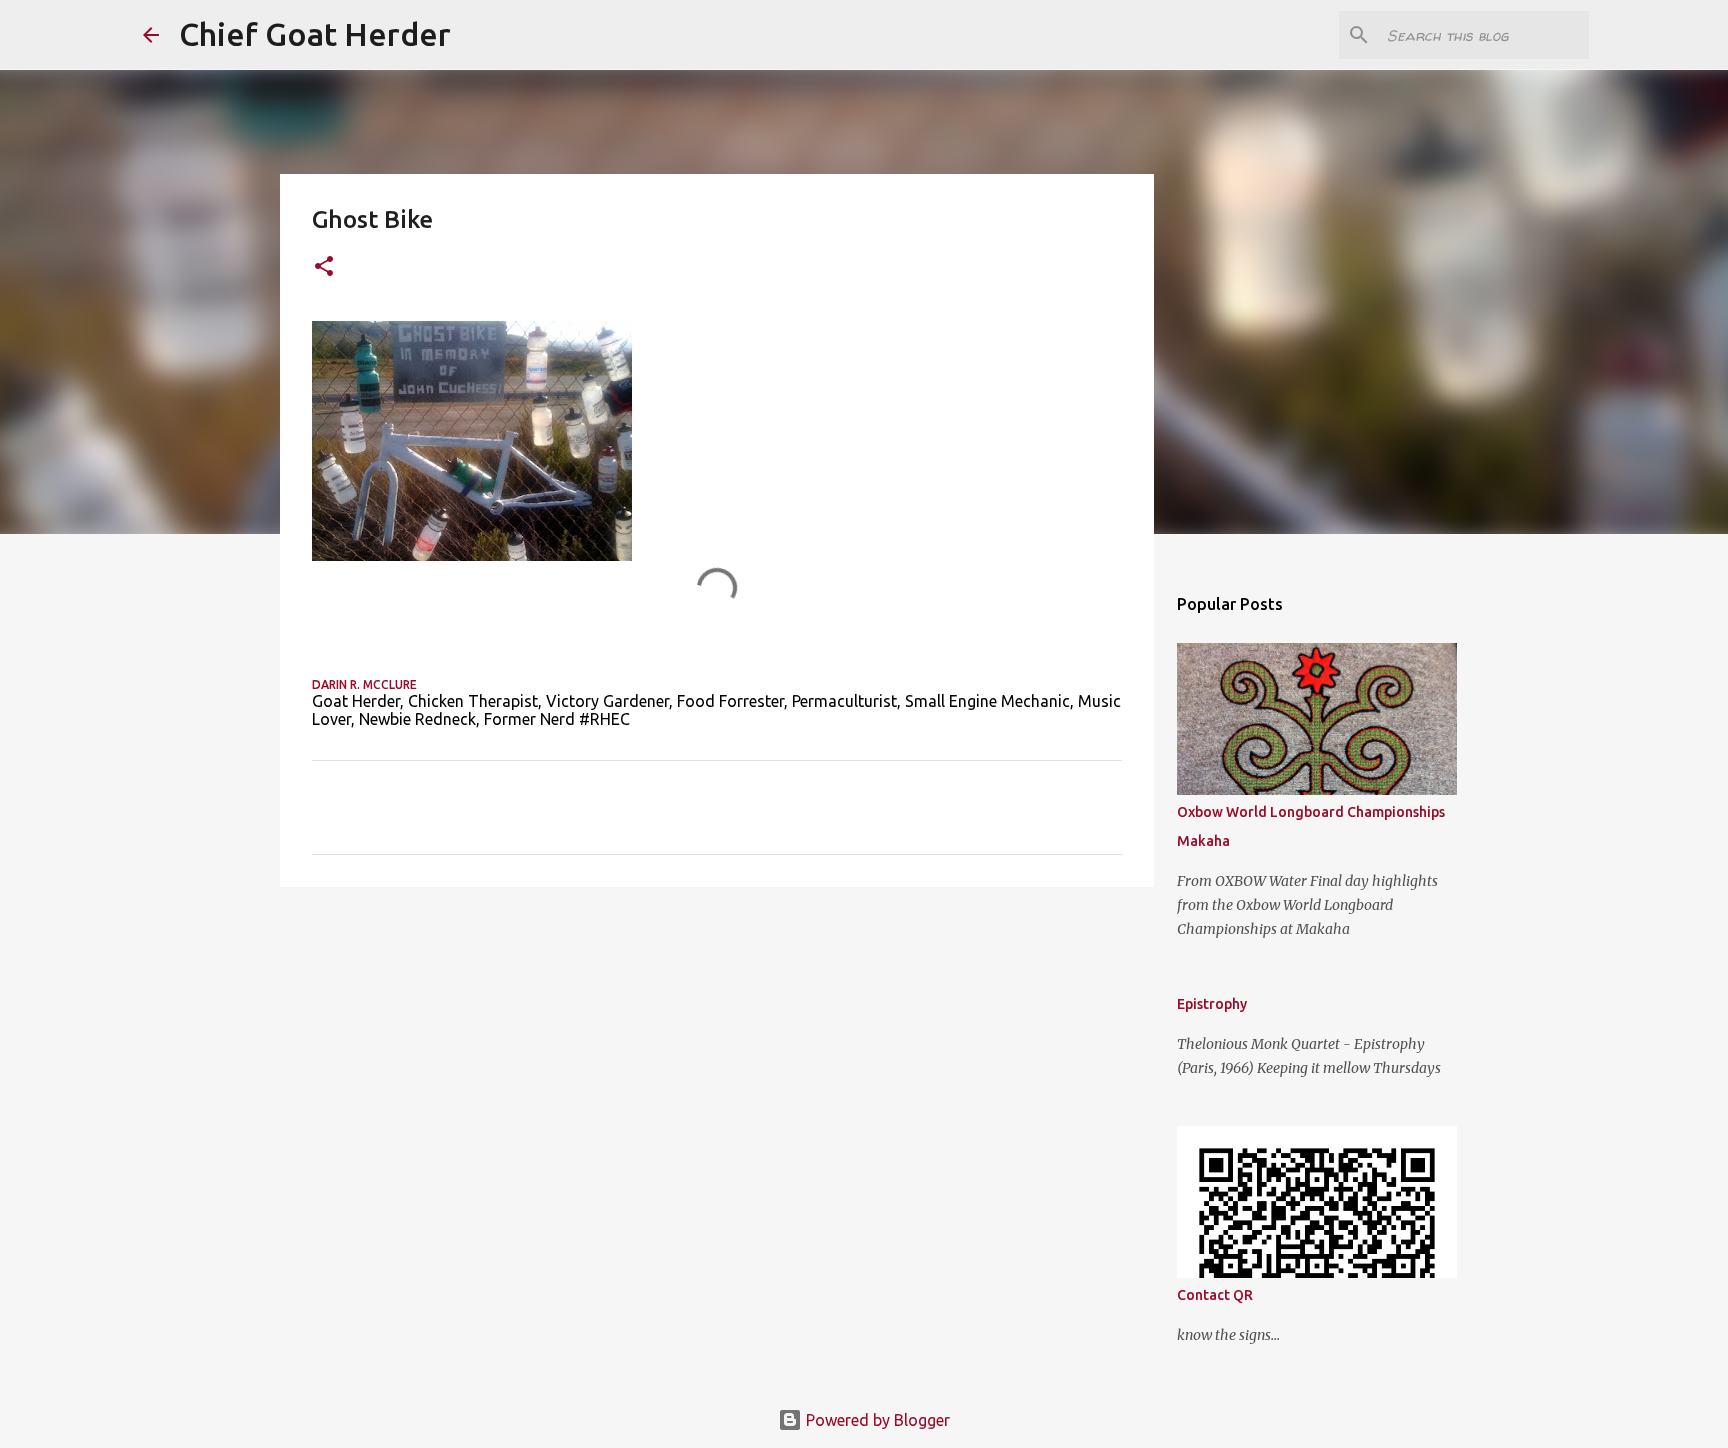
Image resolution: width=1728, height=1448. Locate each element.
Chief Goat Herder (315, 34)
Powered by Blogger (876, 1420)
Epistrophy (1212, 1004)
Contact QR (1215, 1295)
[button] (324, 267)
